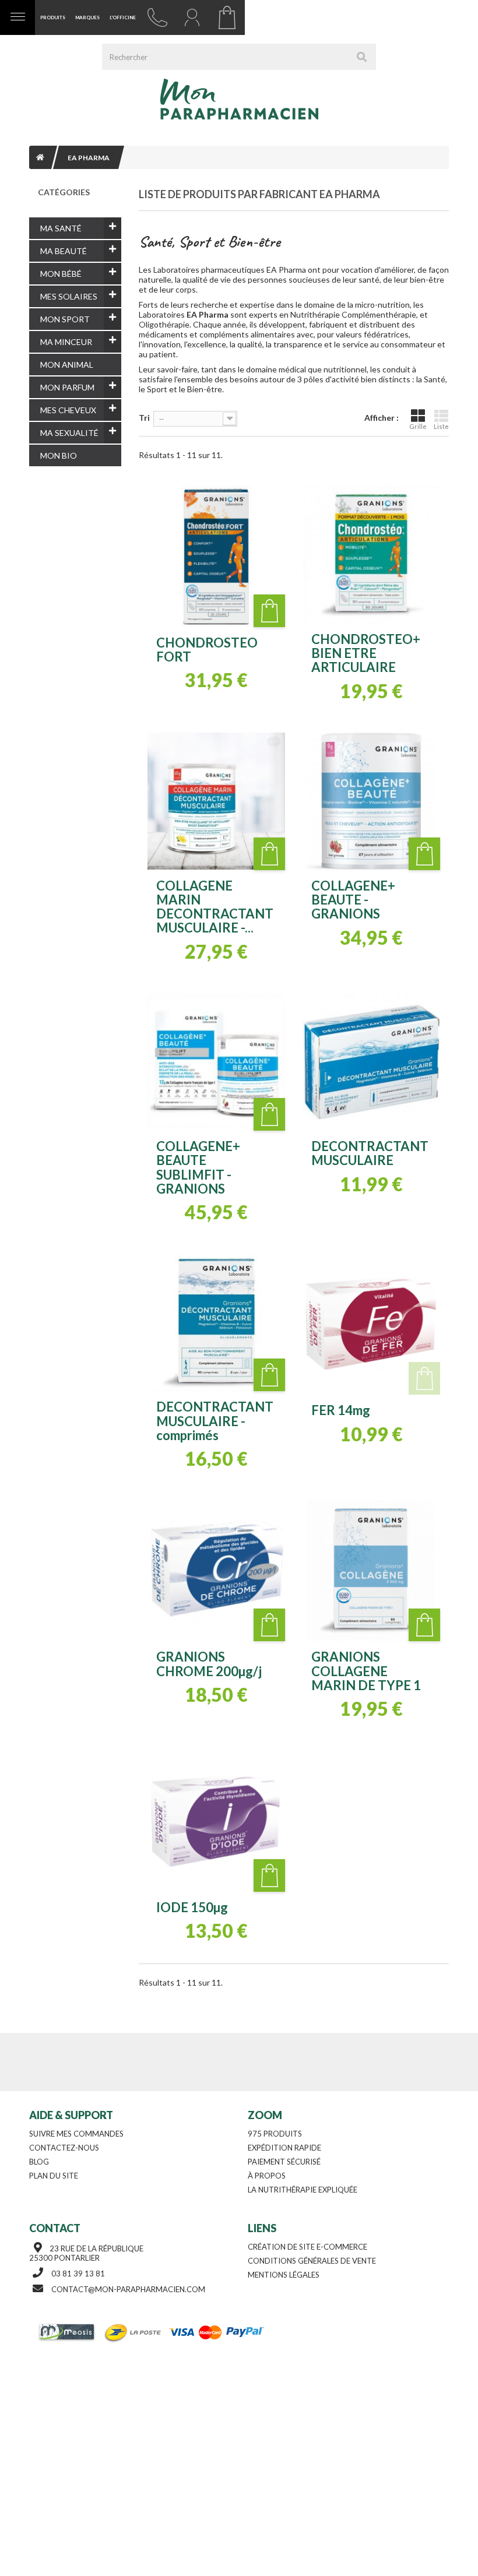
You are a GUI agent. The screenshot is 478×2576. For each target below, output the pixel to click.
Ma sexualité (69, 433)
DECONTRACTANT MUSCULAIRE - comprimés (215, 1421)
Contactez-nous (64, 2148)
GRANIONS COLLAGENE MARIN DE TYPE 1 (366, 1671)
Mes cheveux (68, 410)
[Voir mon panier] (227, 17)
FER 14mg (341, 1410)
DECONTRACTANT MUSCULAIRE (370, 1153)
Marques (87, 17)
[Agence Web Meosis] (68, 2332)
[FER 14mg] (371, 1324)
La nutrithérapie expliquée (303, 2190)
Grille (418, 426)
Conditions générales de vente (312, 2261)
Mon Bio (59, 455)
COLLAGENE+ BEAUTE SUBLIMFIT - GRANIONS (198, 1168)
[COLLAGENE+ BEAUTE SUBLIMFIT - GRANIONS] (216, 1062)
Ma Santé (61, 228)
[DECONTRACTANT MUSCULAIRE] (371, 1062)
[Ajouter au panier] (269, 611)
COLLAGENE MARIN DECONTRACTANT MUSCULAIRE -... (215, 907)
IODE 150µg (192, 1908)
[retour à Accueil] (40, 157)
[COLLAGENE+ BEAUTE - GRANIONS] (371, 801)
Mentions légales (284, 2275)
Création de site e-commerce (307, 2247)
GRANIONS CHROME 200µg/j (209, 1664)
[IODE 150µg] (216, 1821)
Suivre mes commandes (76, 2134)
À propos (267, 2176)
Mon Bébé (61, 274)
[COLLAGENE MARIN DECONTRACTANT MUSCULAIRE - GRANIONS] (216, 801)
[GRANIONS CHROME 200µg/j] (216, 1571)
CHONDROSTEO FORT (207, 650)
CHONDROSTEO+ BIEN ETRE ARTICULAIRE (366, 654)
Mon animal (67, 365)
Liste (441, 426)
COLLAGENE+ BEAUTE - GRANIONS (353, 900)
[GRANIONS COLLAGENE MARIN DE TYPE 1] (371, 1571)
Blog (39, 2162)
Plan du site (54, 2176)
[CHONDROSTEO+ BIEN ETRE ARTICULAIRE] (371, 554)
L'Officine (123, 17)
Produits (53, 17)
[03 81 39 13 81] (157, 17)
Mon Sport (65, 319)
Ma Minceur (66, 342)
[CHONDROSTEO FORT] (216, 556)
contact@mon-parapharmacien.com (128, 2289)
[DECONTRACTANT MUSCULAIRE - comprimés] (216, 1322)
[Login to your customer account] (192, 17)
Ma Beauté (64, 251)
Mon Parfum (67, 387)
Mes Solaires (69, 296)
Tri (144, 418)
